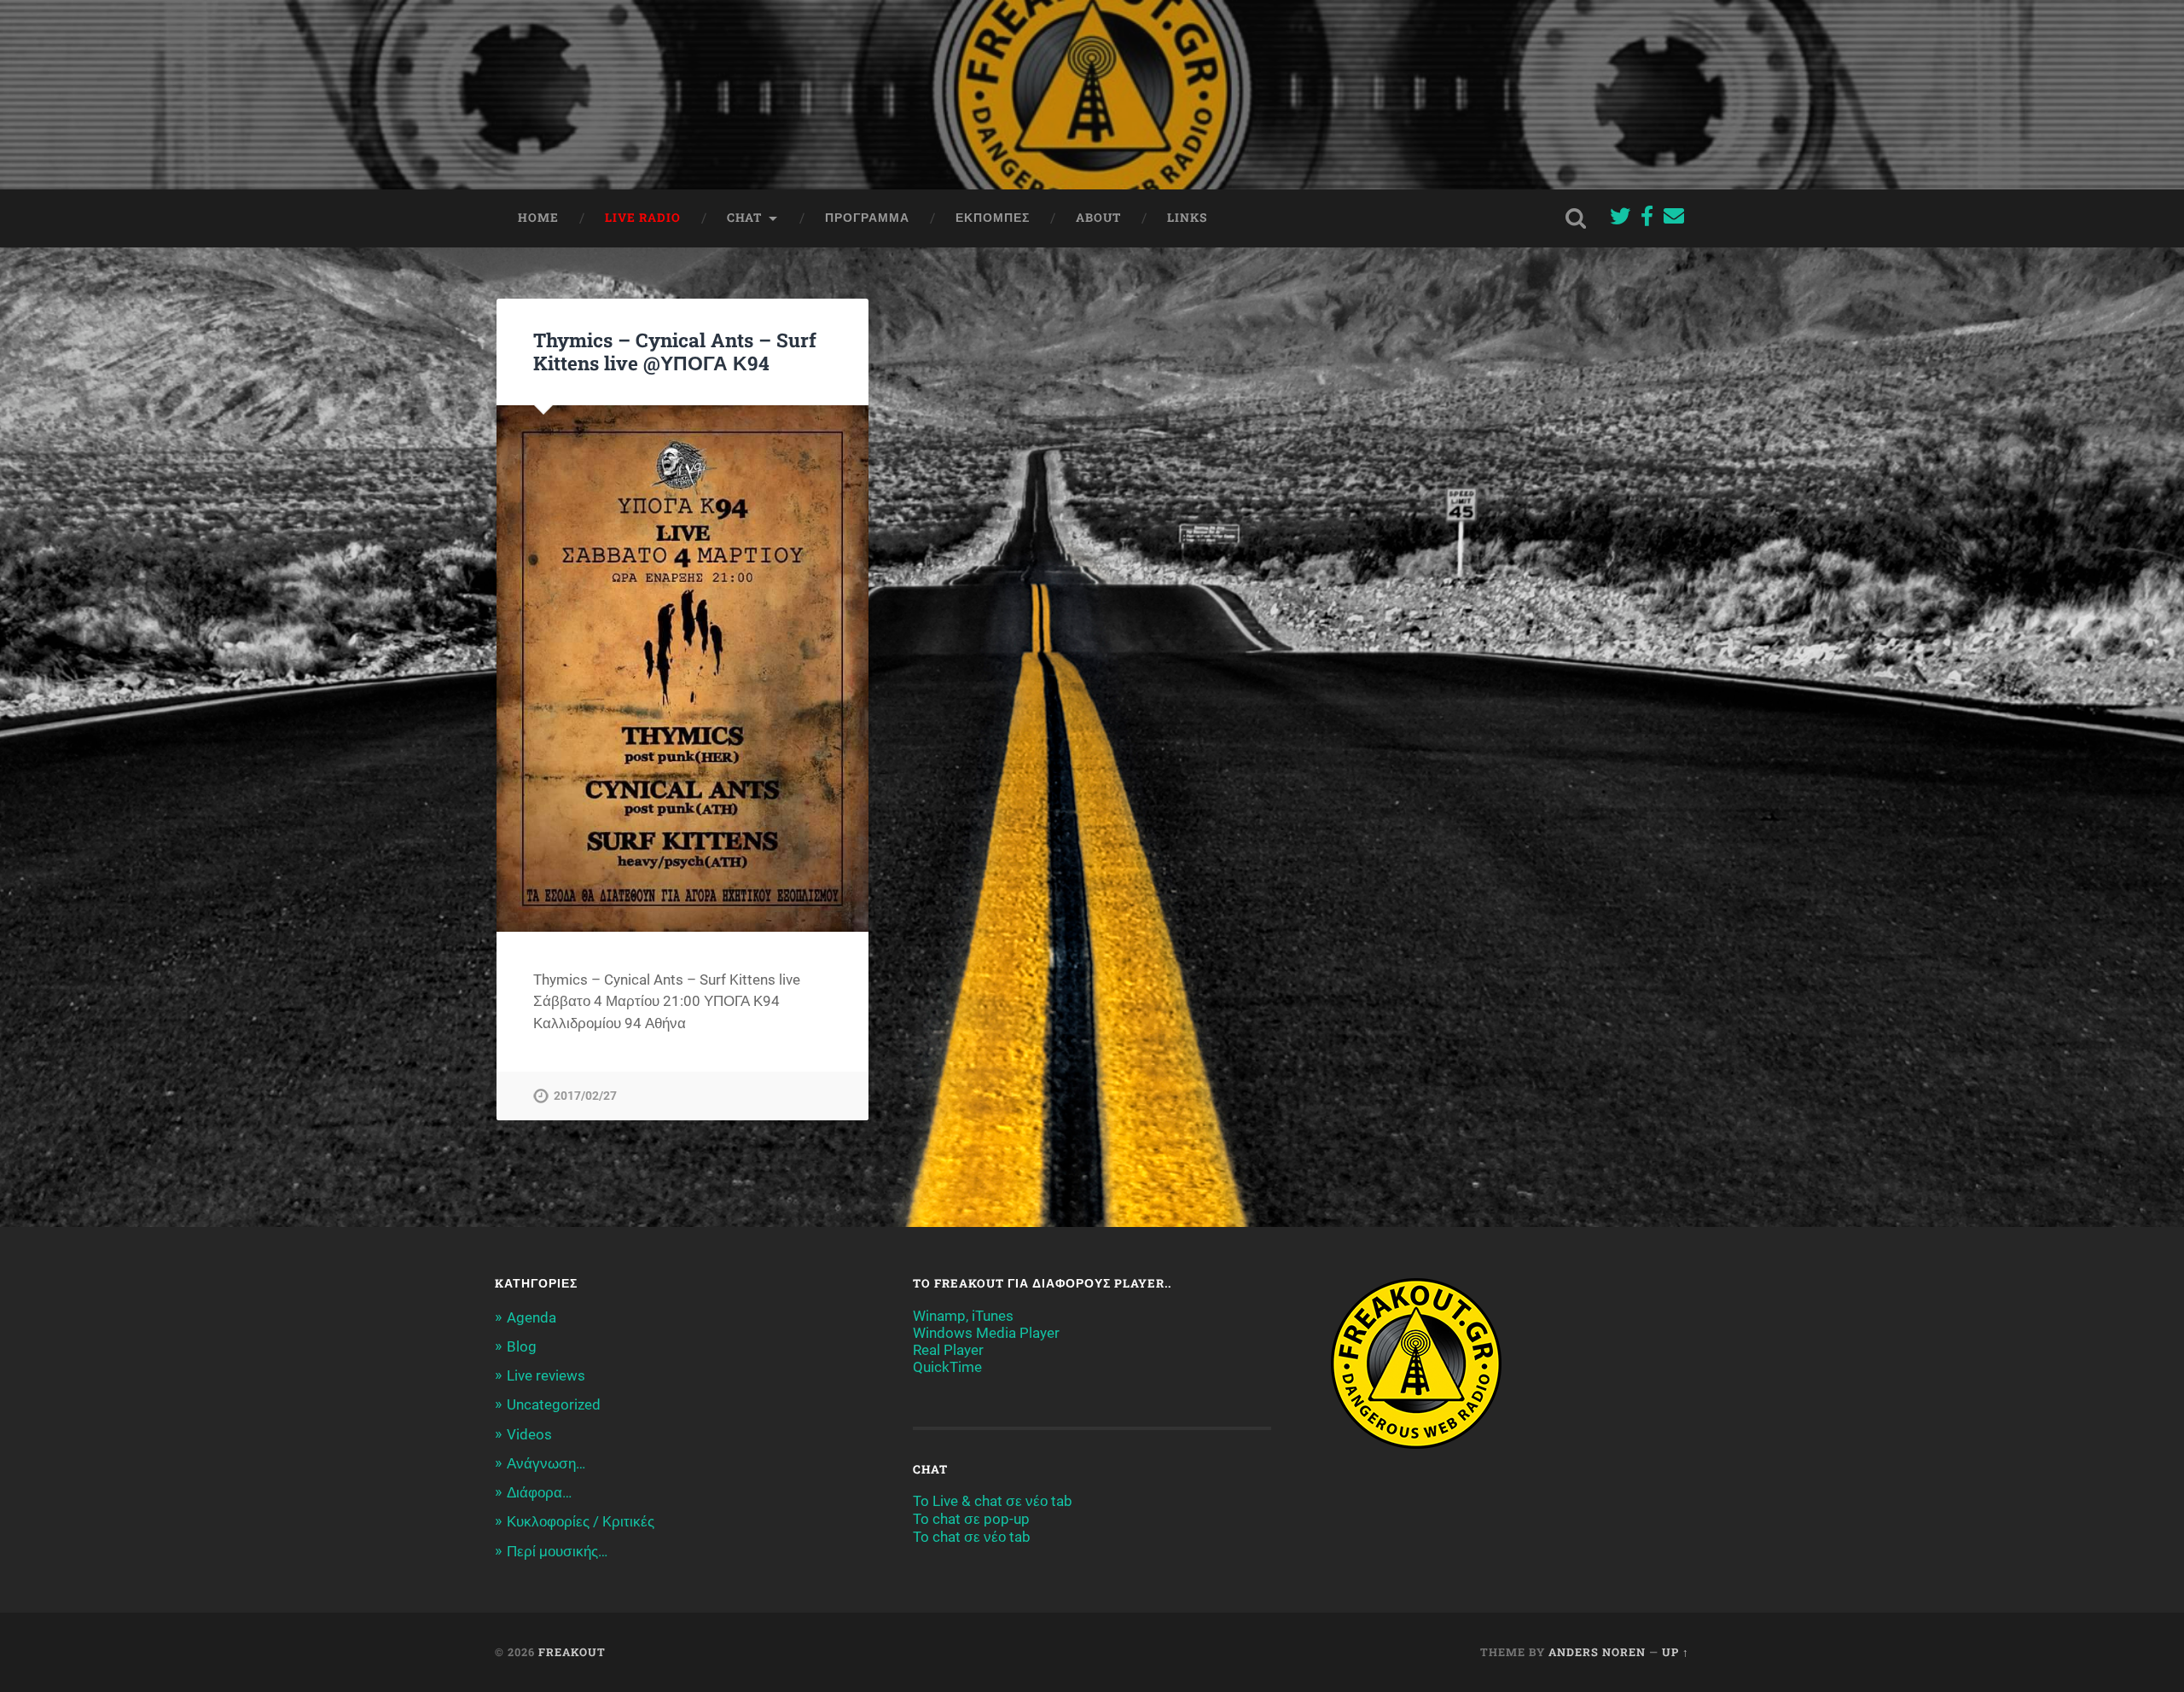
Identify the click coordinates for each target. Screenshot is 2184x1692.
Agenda (531, 1317)
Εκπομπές (993, 218)
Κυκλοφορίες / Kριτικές (581, 1521)
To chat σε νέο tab (972, 1537)
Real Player (948, 1350)
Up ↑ (1676, 1652)
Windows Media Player (986, 1333)
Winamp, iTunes (963, 1316)
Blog (522, 1346)
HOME (538, 218)
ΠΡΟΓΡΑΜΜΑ (867, 218)
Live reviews (546, 1375)
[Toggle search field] (1576, 218)
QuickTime (947, 1367)
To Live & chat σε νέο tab (993, 1501)
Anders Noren (1597, 1652)
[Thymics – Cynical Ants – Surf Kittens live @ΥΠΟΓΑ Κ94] (682, 669)
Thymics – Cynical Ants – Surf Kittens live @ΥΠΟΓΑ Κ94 (675, 351)
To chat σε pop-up (971, 1519)
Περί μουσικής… (557, 1551)
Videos (529, 1434)
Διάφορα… (539, 1492)
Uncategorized (554, 1404)
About (1098, 218)
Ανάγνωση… (546, 1463)
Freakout (572, 1652)
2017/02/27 (585, 1096)
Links (1187, 218)
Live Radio (643, 218)
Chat (744, 218)
